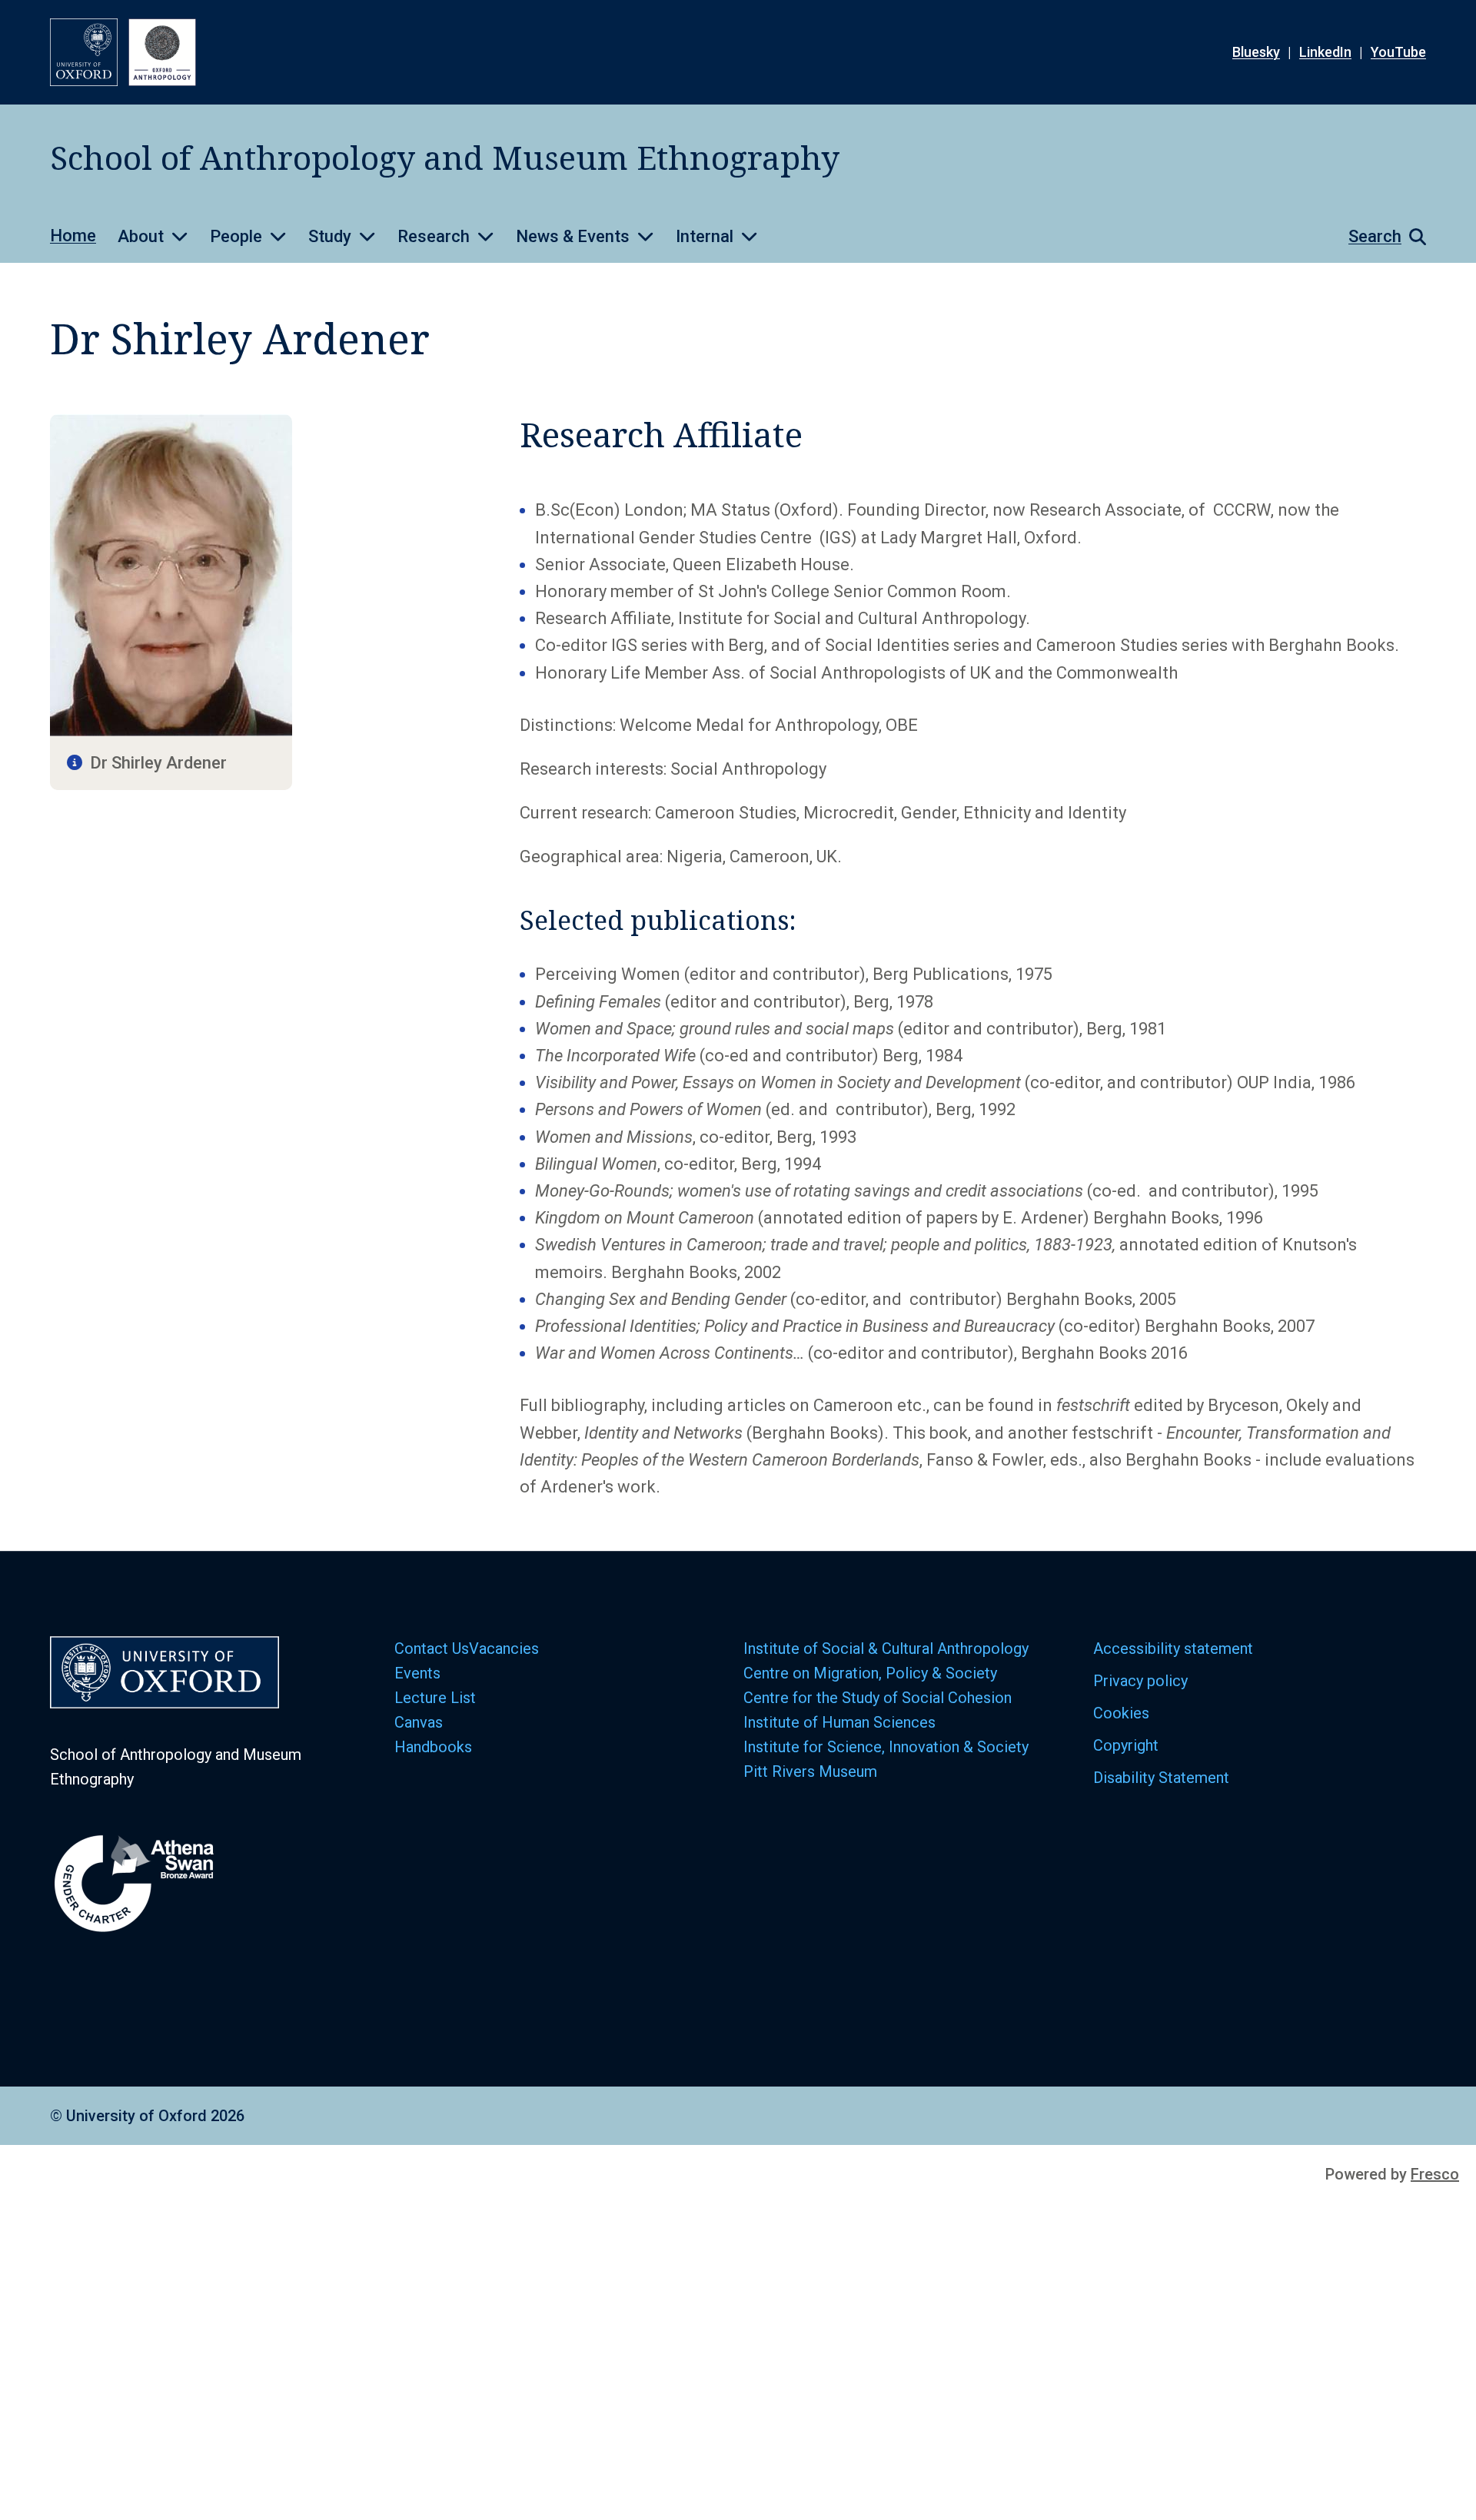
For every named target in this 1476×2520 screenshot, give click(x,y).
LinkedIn (1325, 52)
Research (434, 236)
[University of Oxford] (84, 52)
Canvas (419, 1722)
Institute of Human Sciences (841, 1722)
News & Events (573, 236)
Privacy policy (1140, 1681)
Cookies (1121, 1713)
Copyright (1126, 1745)
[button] (1380, 237)
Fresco (1435, 2174)
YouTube (1398, 52)
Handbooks (433, 1747)
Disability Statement (1161, 1778)
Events (417, 1673)
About (141, 236)
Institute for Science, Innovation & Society (886, 1747)
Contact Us (432, 1648)
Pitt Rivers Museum (810, 1771)
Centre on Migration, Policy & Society (870, 1673)
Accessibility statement (1173, 1648)
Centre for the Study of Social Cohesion (879, 1698)
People (236, 236)
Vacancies (504, 1648)
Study (330, 236)
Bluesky (1256, 52)
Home (73, 236)
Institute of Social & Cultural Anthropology (886, 1648)
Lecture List (435, 1698)
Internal (705, 236)
